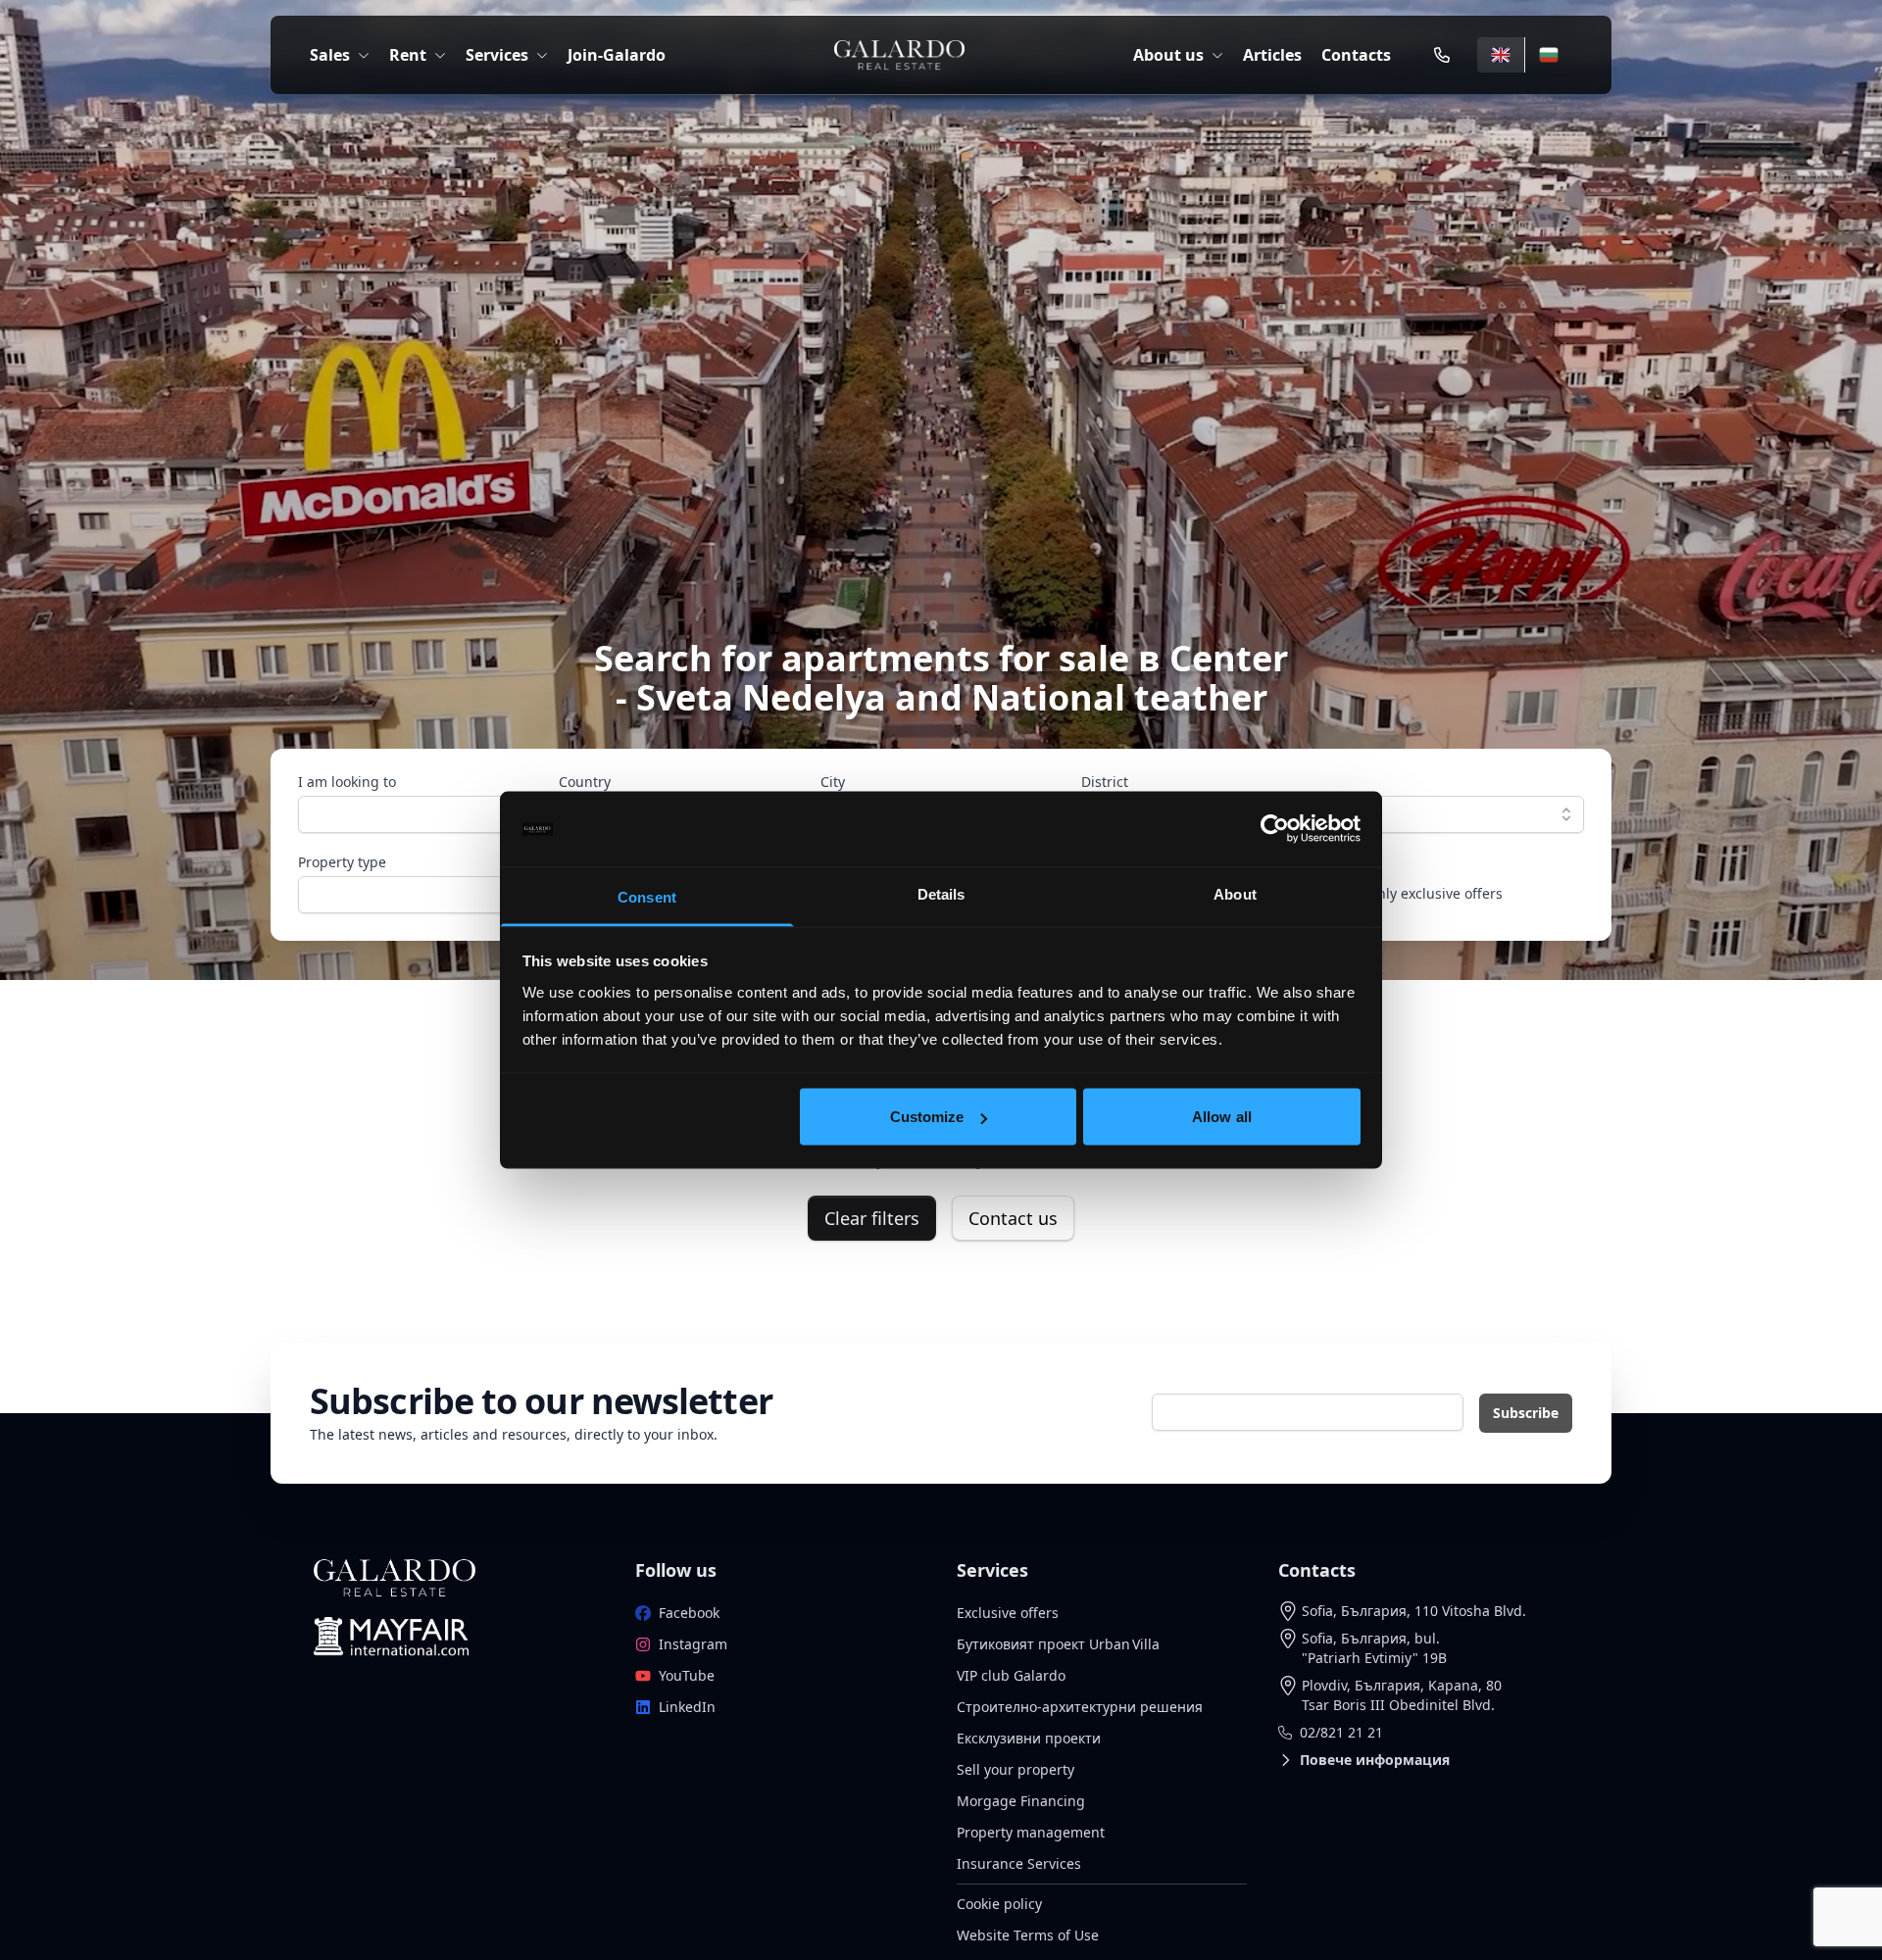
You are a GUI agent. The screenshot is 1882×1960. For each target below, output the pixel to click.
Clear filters (872, 1218)
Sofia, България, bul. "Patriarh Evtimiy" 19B (1374, 1648)
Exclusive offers (1008, 1613)
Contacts (1356, 55)
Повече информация (1375, 1760)
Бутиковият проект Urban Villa (1058, 1644)
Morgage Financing (1021, 1801)
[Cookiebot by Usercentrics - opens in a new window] (1275, 829)
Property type (342, 862)
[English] (1501, 55)
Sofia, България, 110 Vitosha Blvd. (1414, 1611)
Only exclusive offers (1435, 893)
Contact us (1013, 1218)
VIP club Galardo (1011, 1675)
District (1105, 782)
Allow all (1222, 1117)
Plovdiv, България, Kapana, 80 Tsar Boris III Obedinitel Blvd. (1402, 1695)
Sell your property (1015, 1769)
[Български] (1548, 55)
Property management (1031, 1832)
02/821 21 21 (1341, 1732)
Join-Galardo (617, 55)
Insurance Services (1019, 1863)
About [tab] (1235, 893)
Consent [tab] (647, 896)
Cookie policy (999, 1904)
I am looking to (347, 782)
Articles (1272, 55)
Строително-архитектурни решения (1080, 1707)
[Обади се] (1442, 55)
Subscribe (1526, 1413)
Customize (927, 1117)
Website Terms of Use (1028, 1935)
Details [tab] (941, 893)
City (833, 782)
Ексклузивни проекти (1029, 1738)
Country (585, 782)
